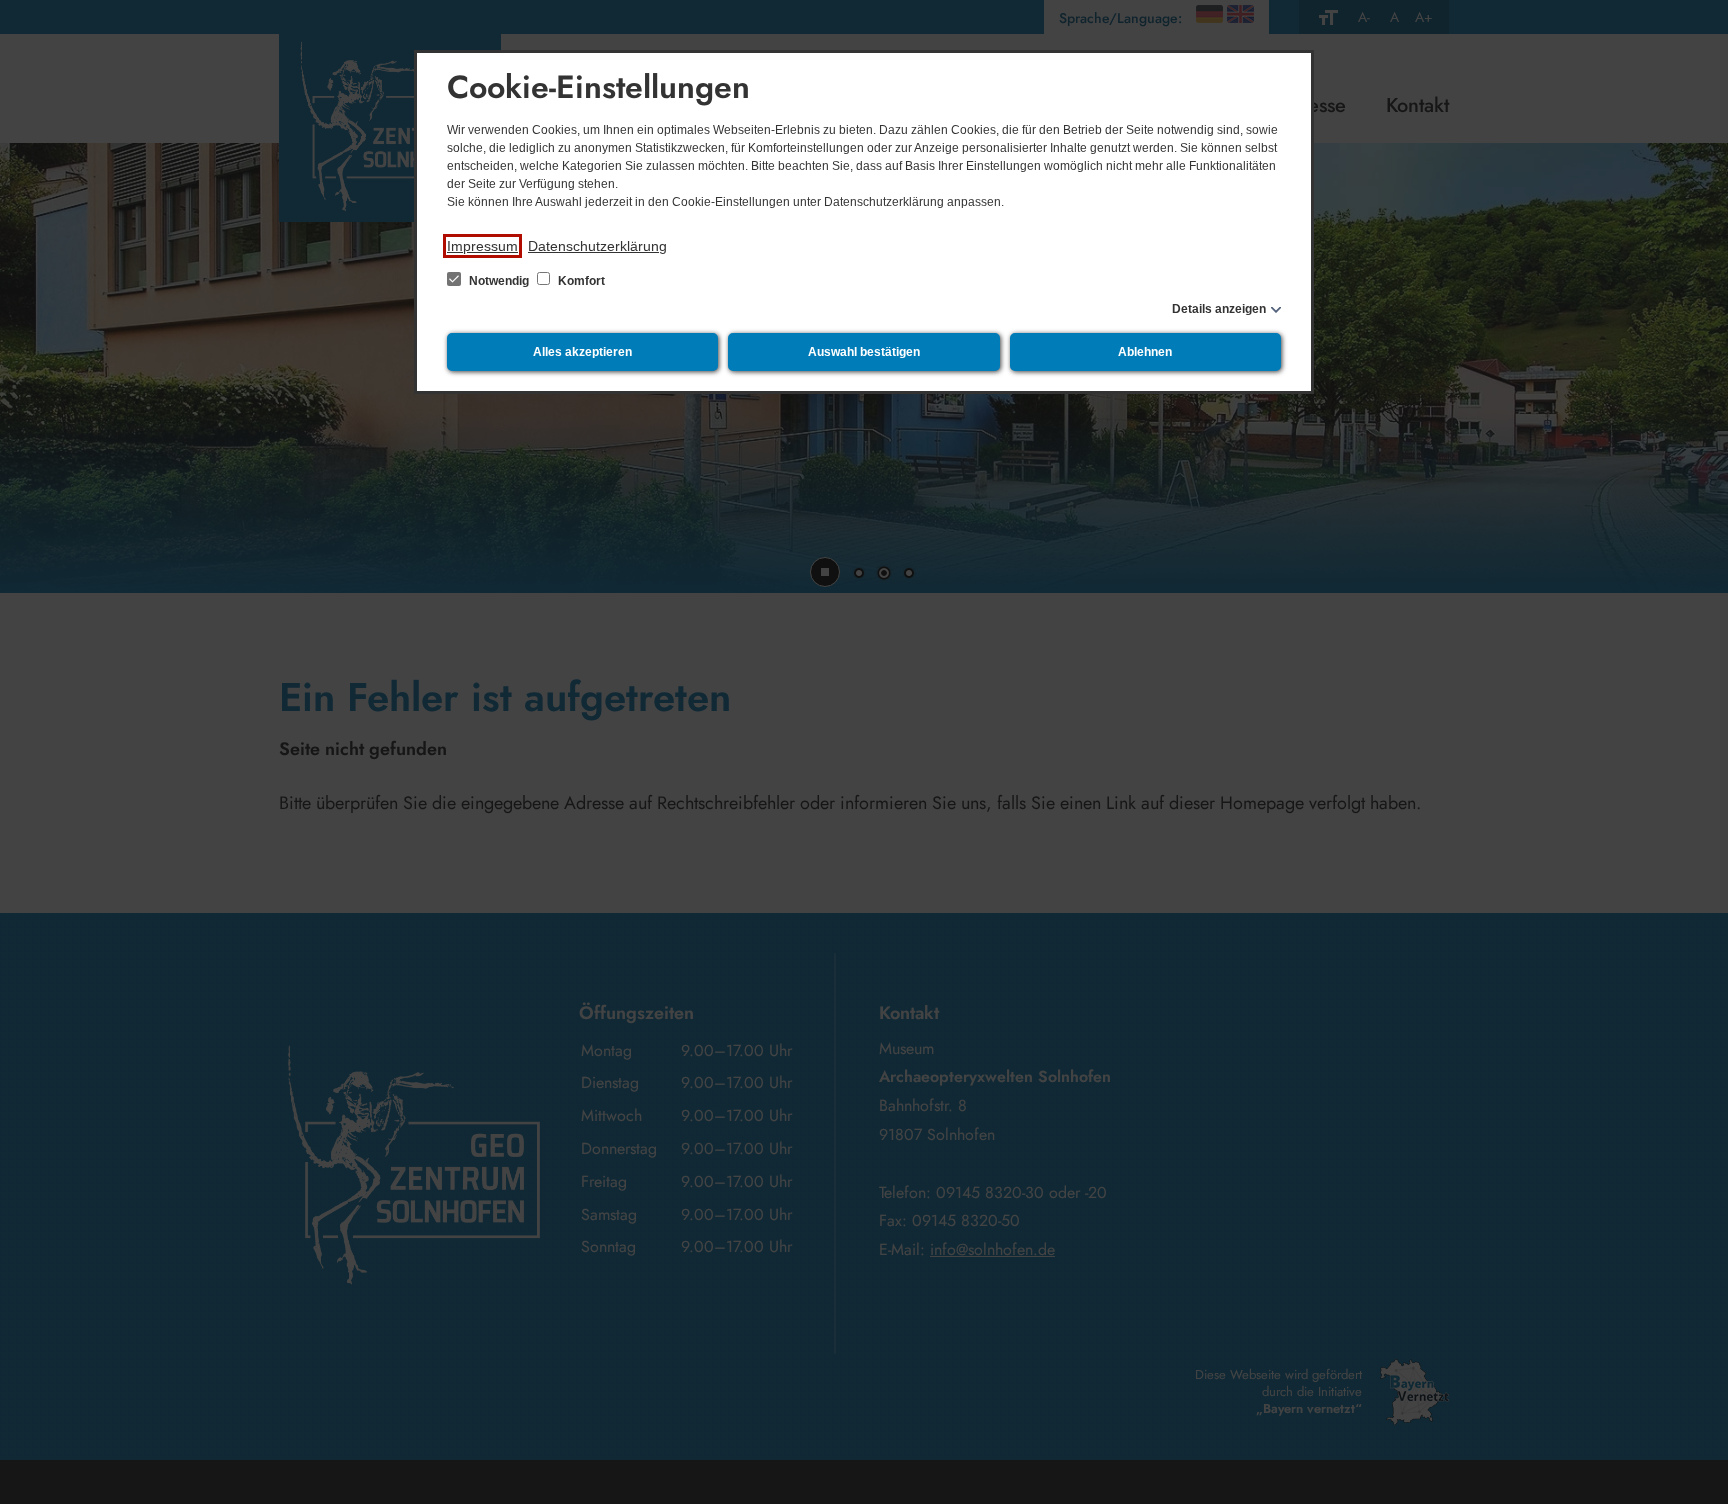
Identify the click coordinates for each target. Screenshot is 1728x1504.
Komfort (580, 281)
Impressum (482, 246)
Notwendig (499, 281)
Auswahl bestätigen (864, 352)
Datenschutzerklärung (597, 246)
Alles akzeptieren (582, 352)
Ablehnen (1145, 352)
